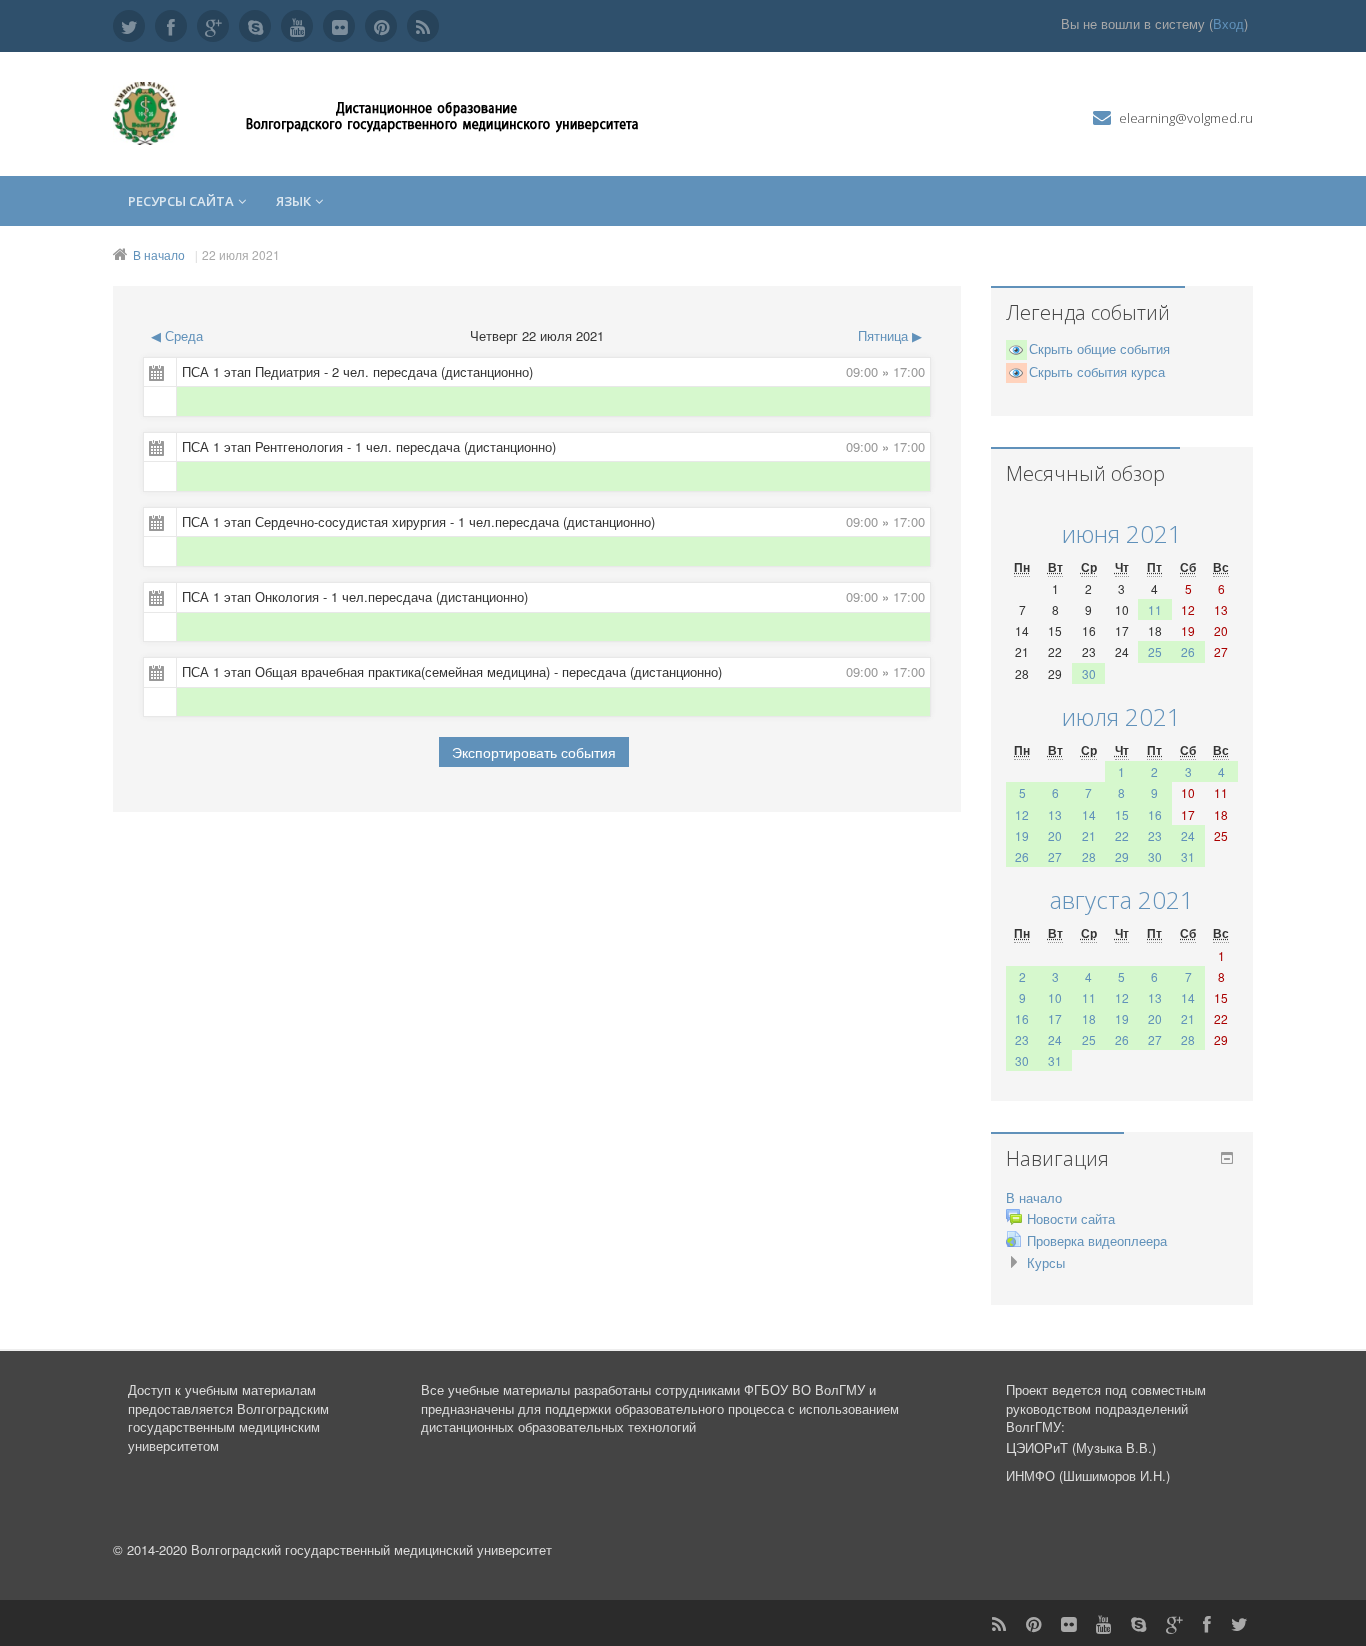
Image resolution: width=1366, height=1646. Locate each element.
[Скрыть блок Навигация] (1227, 1158)
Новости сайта (1071, 1218)
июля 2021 (1121, 716)
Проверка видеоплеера (1097, 1240)
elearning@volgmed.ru (1186, 118)
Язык (293, 201)
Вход (1228, 23)
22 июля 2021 (241, 254)
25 (1155, 651)
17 (1055, 1018)
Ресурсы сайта (181, 201)
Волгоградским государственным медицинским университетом (228, 1427)
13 (1055, 814)
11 (1155, 609)
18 (1089, 1018)
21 (1089, 835)
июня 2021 (1122, 533)
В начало (159, 254)
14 (1089, 814)
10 (1055, 997)
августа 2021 (1122, 899)
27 (1055, 856)
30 (1089, 673)
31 (1188, 856)
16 (1155, 814)
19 (1022, 835)
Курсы (1046, 1262)
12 (1022, 814)
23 (1155, 835)
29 (1122, 856)
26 (1188, 651)
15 (1122, 814)
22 (1122, 835)
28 (1089, 856)
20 (1055, 835)
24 (1188, 835)
